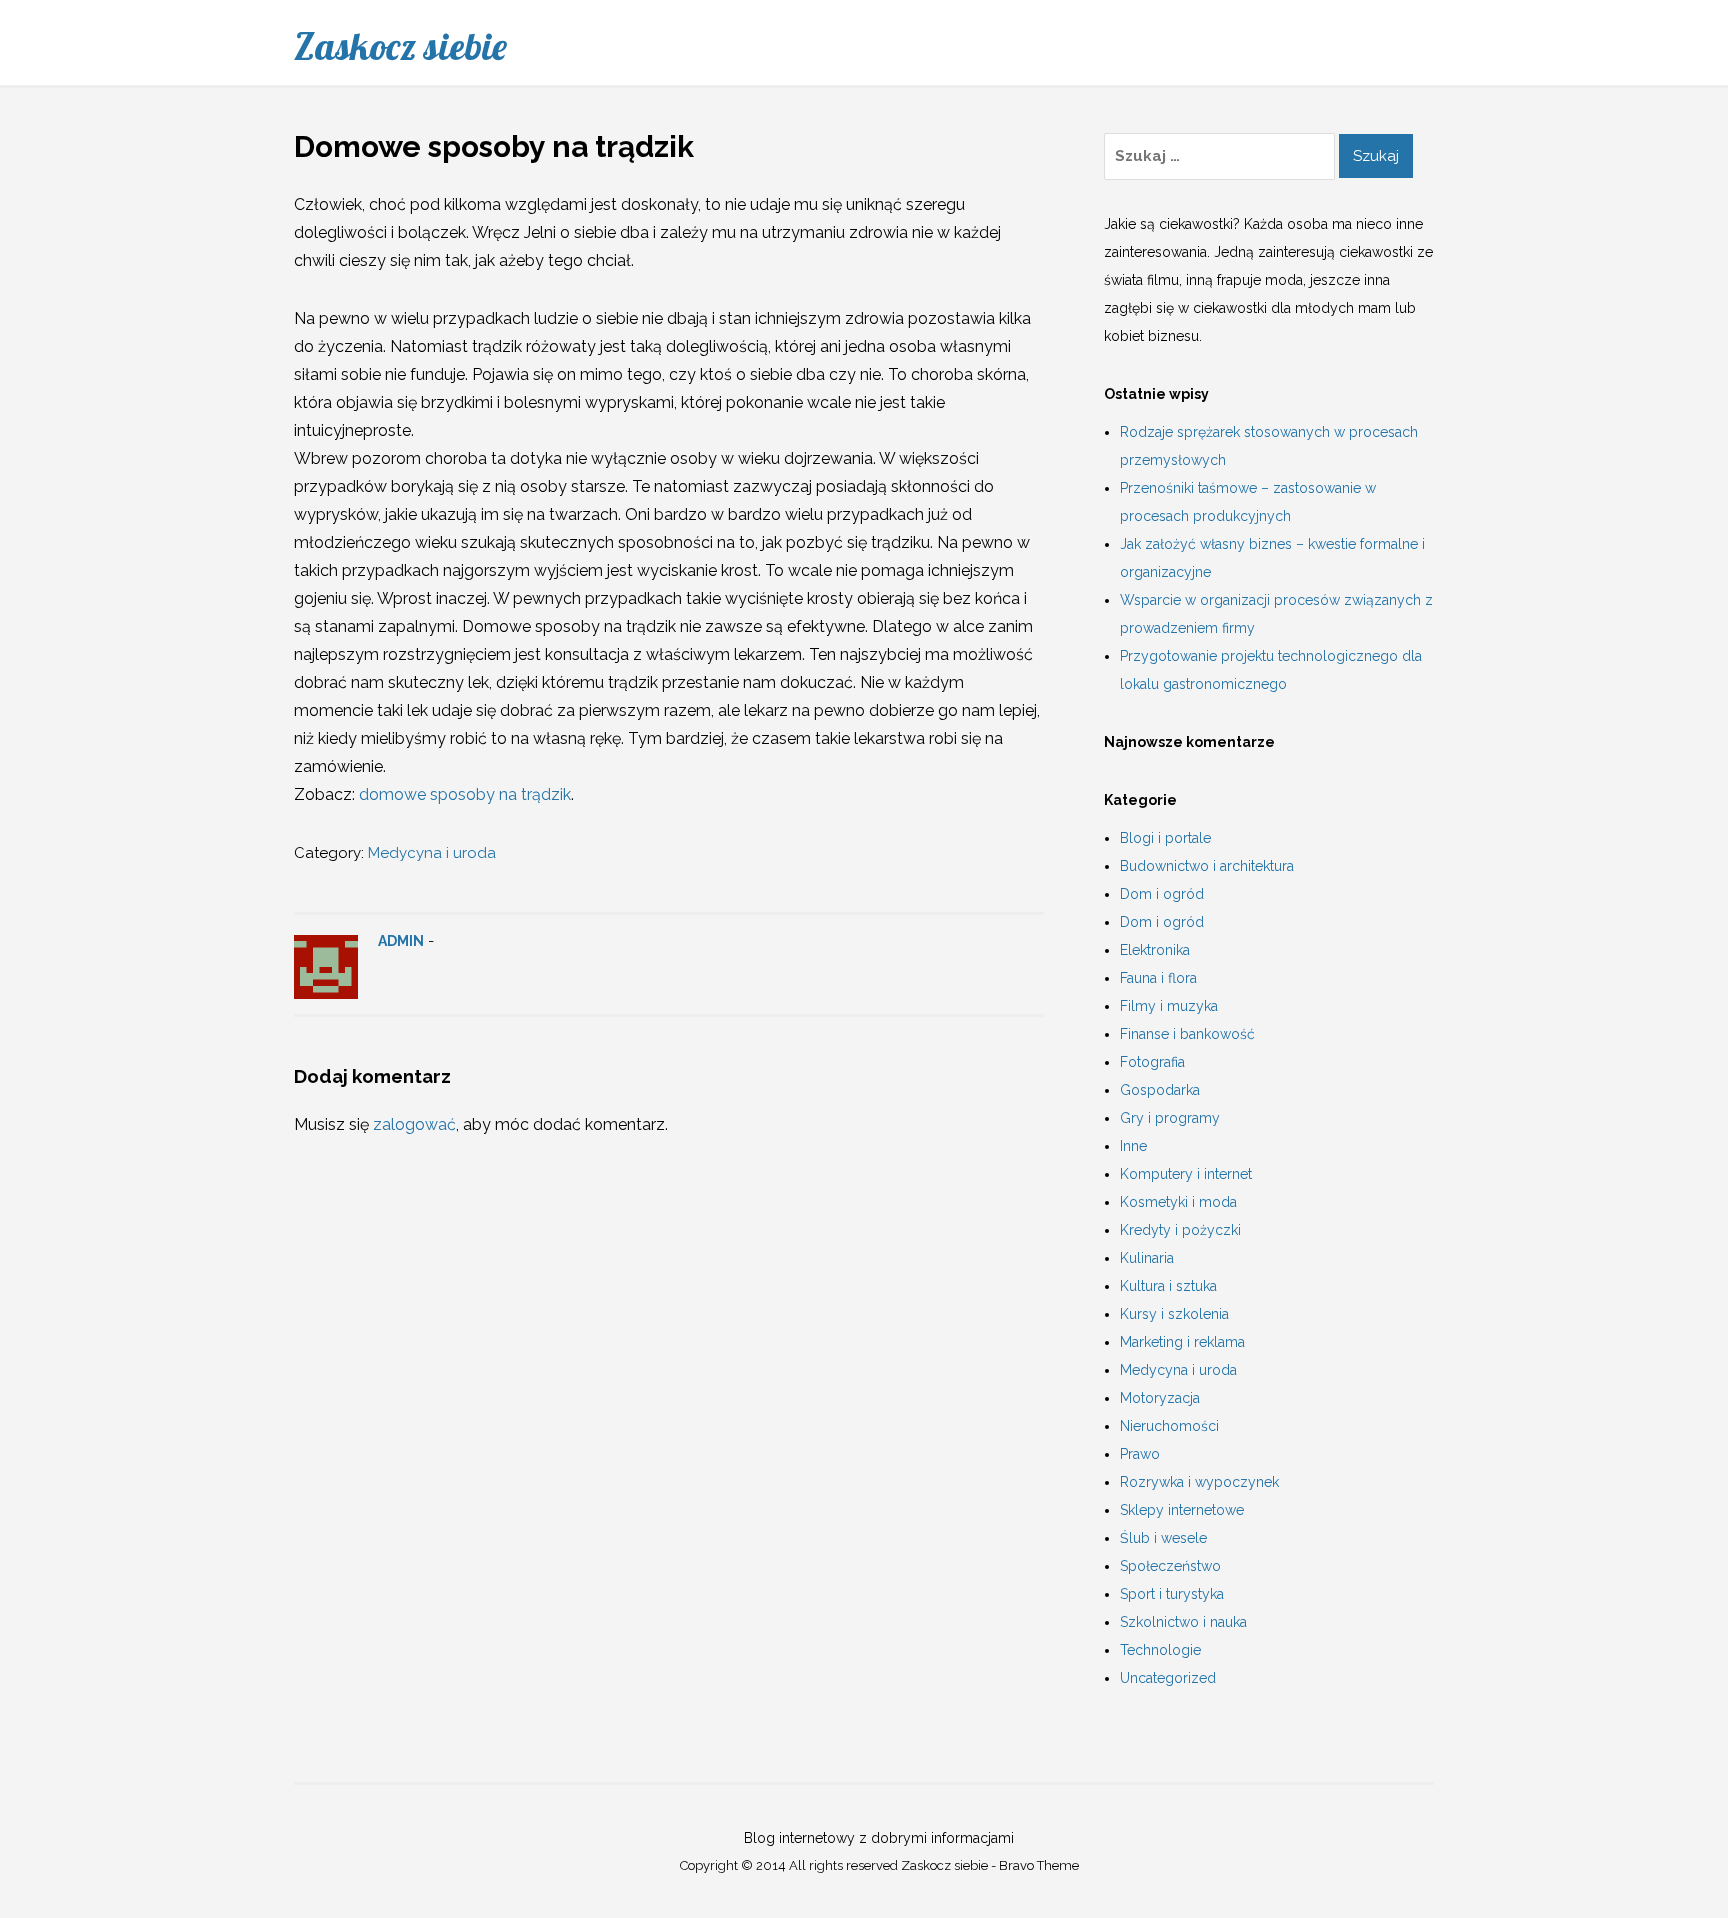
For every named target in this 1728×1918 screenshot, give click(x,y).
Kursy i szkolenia (1174, 1314)
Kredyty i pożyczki (1180, 1230)
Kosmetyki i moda (1178, 1202)
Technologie (1160, 1650)
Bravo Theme (1039, 1865)
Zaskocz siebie (400, 46)
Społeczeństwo (1170, 1566)
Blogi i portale (1165, 838)
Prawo (1140, 1454)
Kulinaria (1147, 1258)
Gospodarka (1160, 1090)
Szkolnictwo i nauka (1183, 1622)
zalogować (414, 1124)
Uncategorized (1168, 1678)
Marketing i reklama (1182, 1342)
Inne (1133, 1146)
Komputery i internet (1186, 1174)
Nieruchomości (1169, 1426)
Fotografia (1152, 1062)
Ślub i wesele (1163, 1538)
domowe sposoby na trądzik (465, 794)
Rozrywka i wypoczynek (1199, 1482)
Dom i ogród (1162, 894)
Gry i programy (1170, 1118)
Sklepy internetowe (1182, 1510)
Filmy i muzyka (1169, 1006)
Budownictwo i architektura (1207, 866)
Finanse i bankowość (1187, 1034)
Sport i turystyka (1172, 1594)
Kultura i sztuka (1168, 1286)
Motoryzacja (1160, 1398)
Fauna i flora (1158, 978)
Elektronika (1155, 950)
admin (401, 941)
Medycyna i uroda (432, 853)
